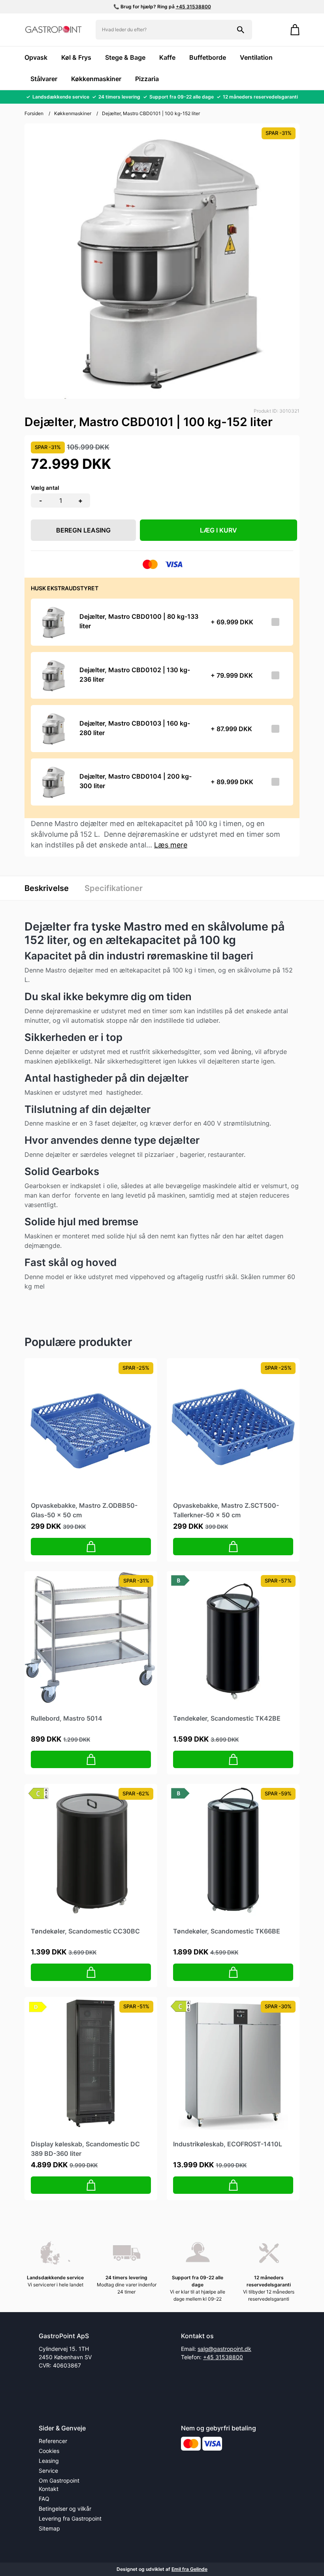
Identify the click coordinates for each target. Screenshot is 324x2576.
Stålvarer (44, 79)
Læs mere (171, 845)
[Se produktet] (53, 622)
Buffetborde (208, 57)
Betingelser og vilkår (65, 2509)
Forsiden (34, 113)
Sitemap (49, 2528)
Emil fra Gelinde (189, 2569)
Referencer (53, 2441)
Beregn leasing (83, 530)
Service (48, 2471)
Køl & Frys (76, 57)
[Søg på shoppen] (241, 30)
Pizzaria (147, 79)
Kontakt (49, 2489)
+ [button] (80, 500)
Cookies (49, 2451)
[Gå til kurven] (291, 30)
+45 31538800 (193, 7)
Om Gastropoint (59, 2480)
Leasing (49, 2461)
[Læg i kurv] (91, 1547)
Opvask (36, 57)
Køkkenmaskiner (96, 79)
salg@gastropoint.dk (224, 2349)
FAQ (44, 2499)
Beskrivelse (47, 888)
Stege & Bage (125, 57)
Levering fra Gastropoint (70, 2518)
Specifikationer (114, 888)
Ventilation (256, 57)
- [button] (41, 500)
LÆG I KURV (219, 530)
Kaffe (167, 57)
